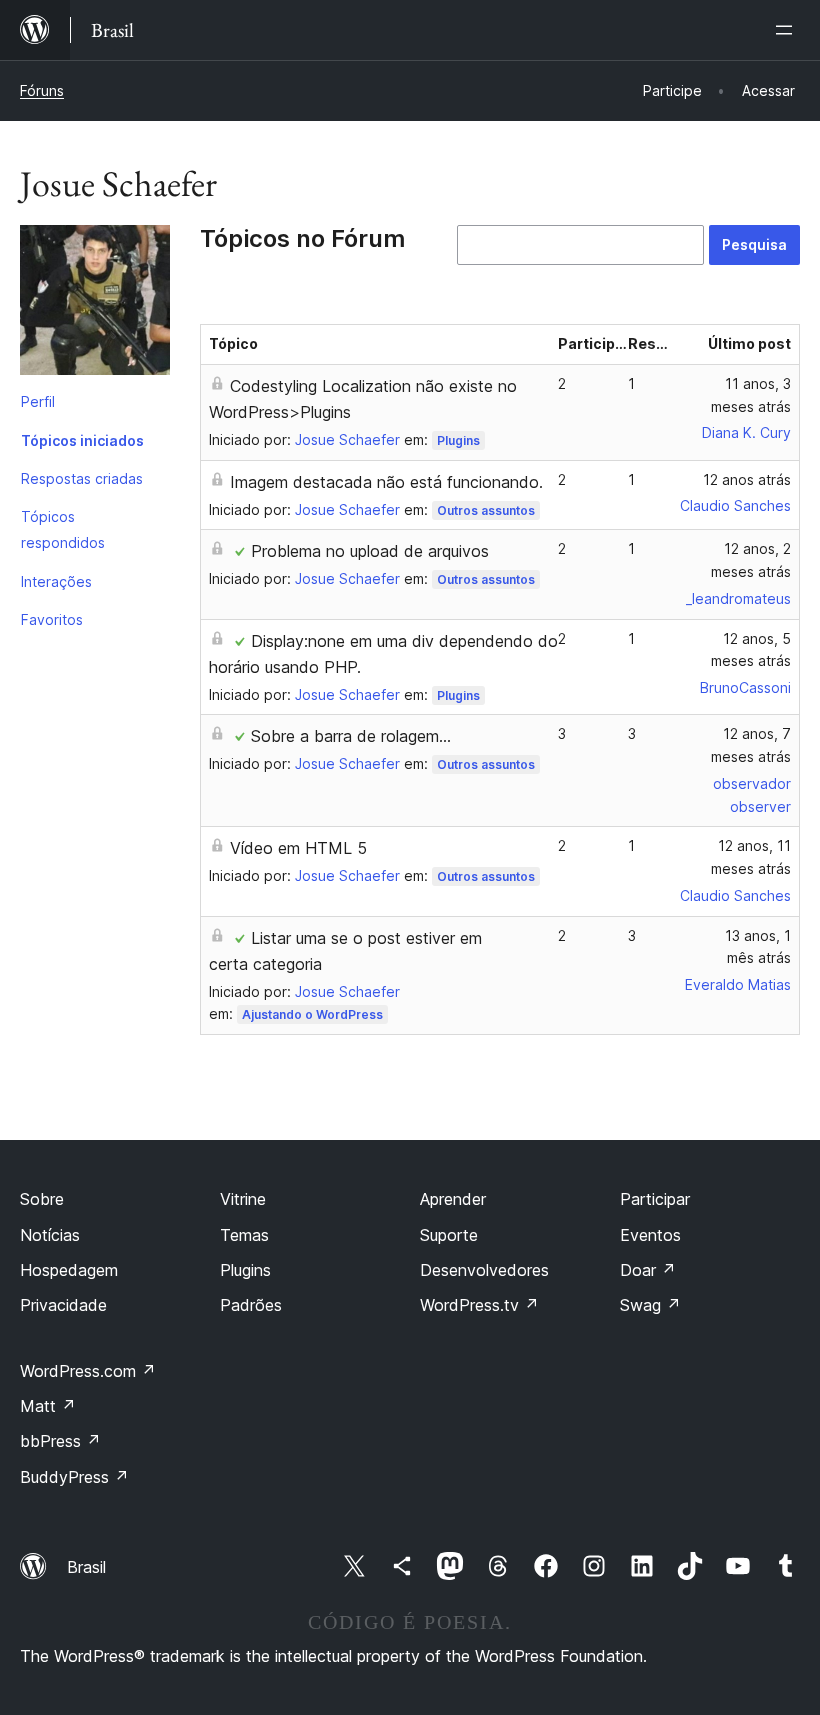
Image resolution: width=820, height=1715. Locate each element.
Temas (244, 1235)
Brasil (86, 1567)
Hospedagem (69, 1270)
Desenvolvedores (484, 1270)
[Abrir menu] (788, 30)
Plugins (458, 440)
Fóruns (42, 90)
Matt (48, 1406)
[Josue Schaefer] (95, 304)
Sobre (42, 1199)
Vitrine (243, 1199)
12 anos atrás (747, 479)
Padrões (251, 1305)
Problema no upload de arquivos (370, 551)
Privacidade (63, 1305)
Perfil (38, 401)
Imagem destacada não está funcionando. (386, 482)
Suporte (449, 1235)
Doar (648, 1270)
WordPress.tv (479, 1305)
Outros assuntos (486, 510)
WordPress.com (88, 1371)
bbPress (60, 1441)
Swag (650, 1305)
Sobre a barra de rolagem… (351, 736)
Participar (655, 1199)
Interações (56, 581)
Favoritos (52, 619)
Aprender (453, 1199)
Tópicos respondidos (63, 529)
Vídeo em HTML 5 (298, 848)
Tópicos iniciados (82, 440)
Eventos (650, 1235)
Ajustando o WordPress (312, 1014)
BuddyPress (74, 1477)
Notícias (50, 1235)
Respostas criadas (82, 478)
